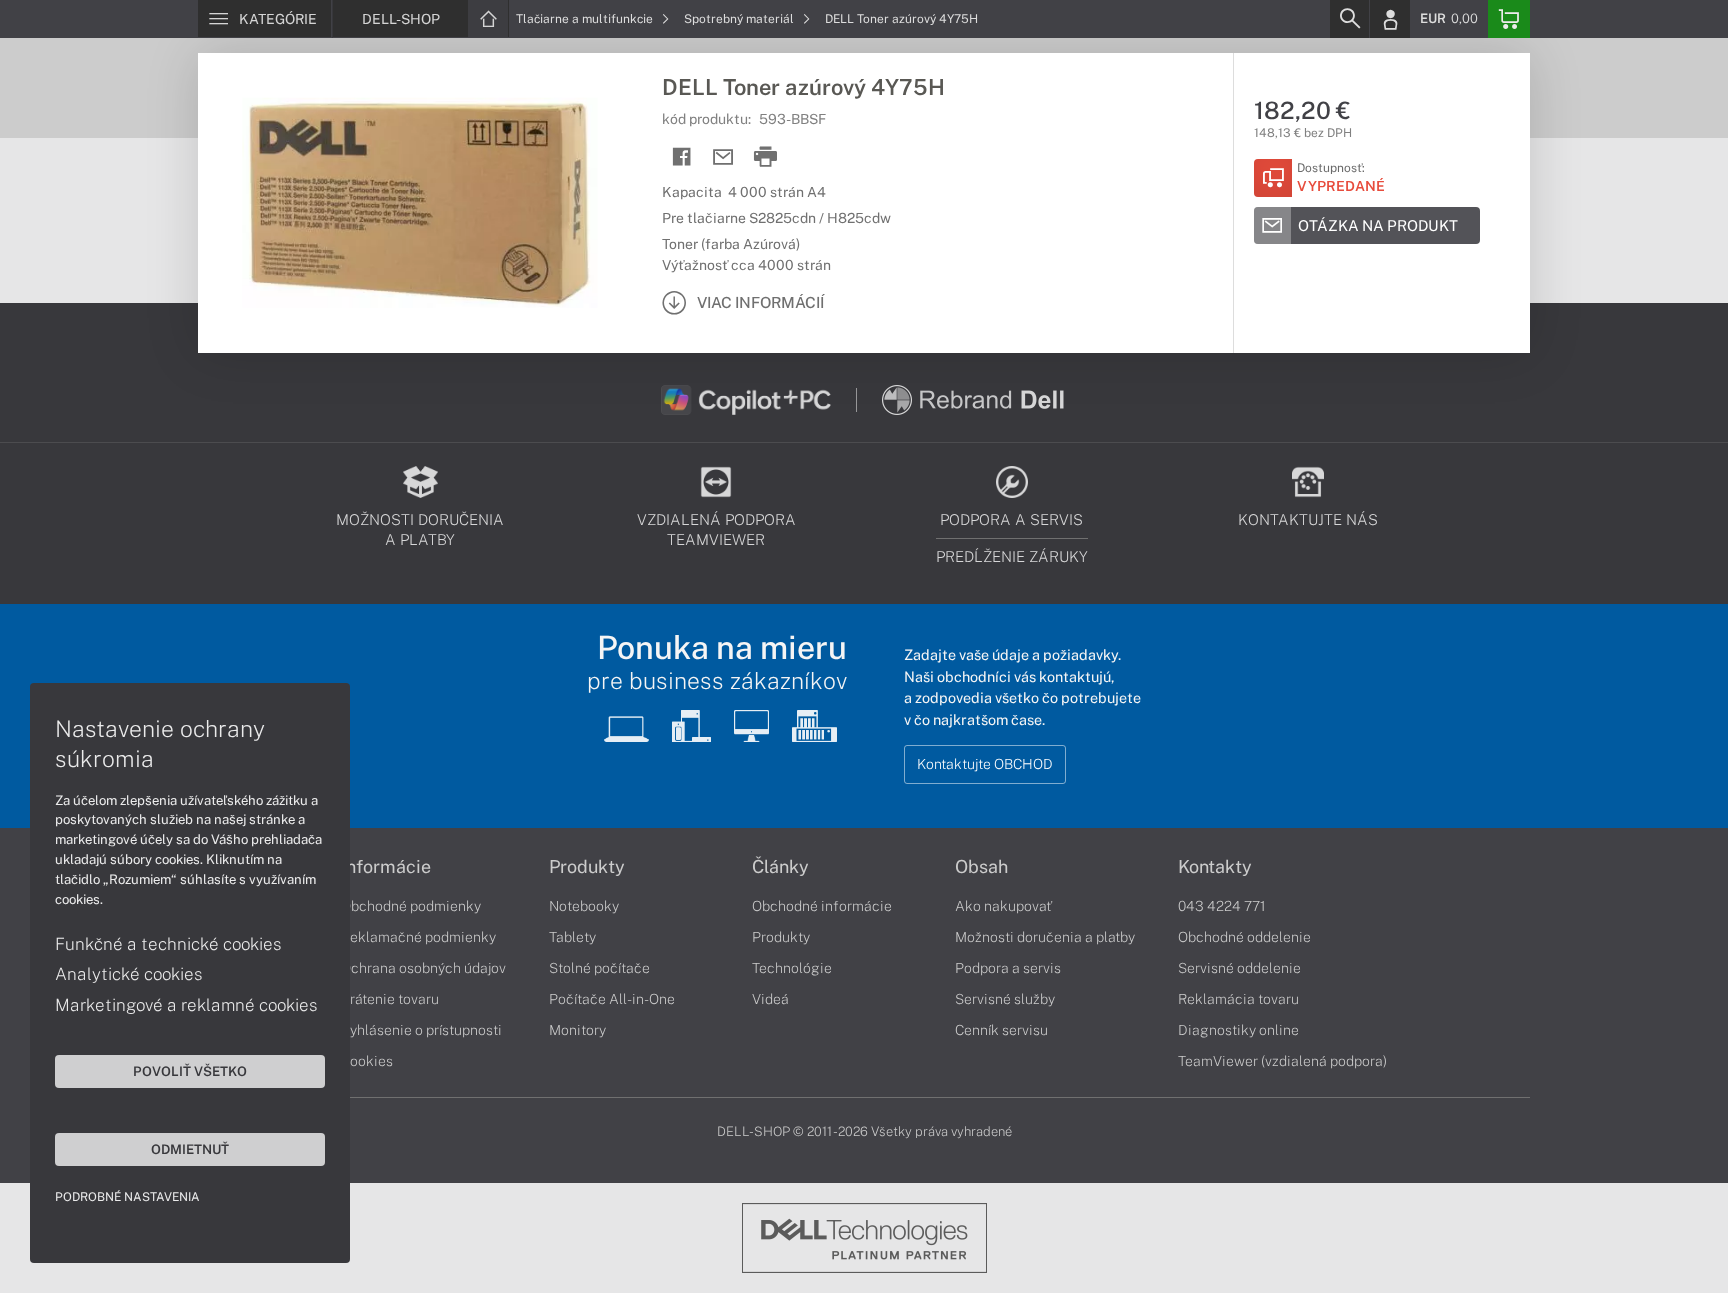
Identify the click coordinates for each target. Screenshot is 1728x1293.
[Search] (1349, 19)
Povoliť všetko (190, 1071)
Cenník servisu (1001, 1030)
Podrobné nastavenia (127, 1197)
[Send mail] (723, 157)
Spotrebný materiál (740, 19)
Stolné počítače (599, 968)
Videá (770, 999)
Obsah (981, 867)
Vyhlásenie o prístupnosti (421, 1030)
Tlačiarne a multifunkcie (586, 19)
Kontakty (1215, 867)
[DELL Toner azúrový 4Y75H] (420, 203)
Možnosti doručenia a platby (1045, 937)
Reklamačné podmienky (418, 937)
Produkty (587, 867)
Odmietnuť (190, 1149)
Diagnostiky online (1238, 1030)
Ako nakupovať (1003, 906)
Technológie (792, 968)
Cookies (367, 1061)
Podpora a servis (1008, 968)
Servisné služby (1005, 999)
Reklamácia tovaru (1238, 999)
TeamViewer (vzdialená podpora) (1282, 1061)
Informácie (386, 867)
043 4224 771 (1222, 906)
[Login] (1390, 19)
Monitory (577, 1030)
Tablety (572, 937)
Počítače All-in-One (612, 999)
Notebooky (584, 906)
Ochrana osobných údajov (423, 968)
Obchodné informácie (822, 906)
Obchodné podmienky (411, 906)
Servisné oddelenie (1239, 968)
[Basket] (1509, 19)
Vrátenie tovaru (390, 999)
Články (780, 867)
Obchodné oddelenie (1244, 937)
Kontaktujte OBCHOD (985, 764)
